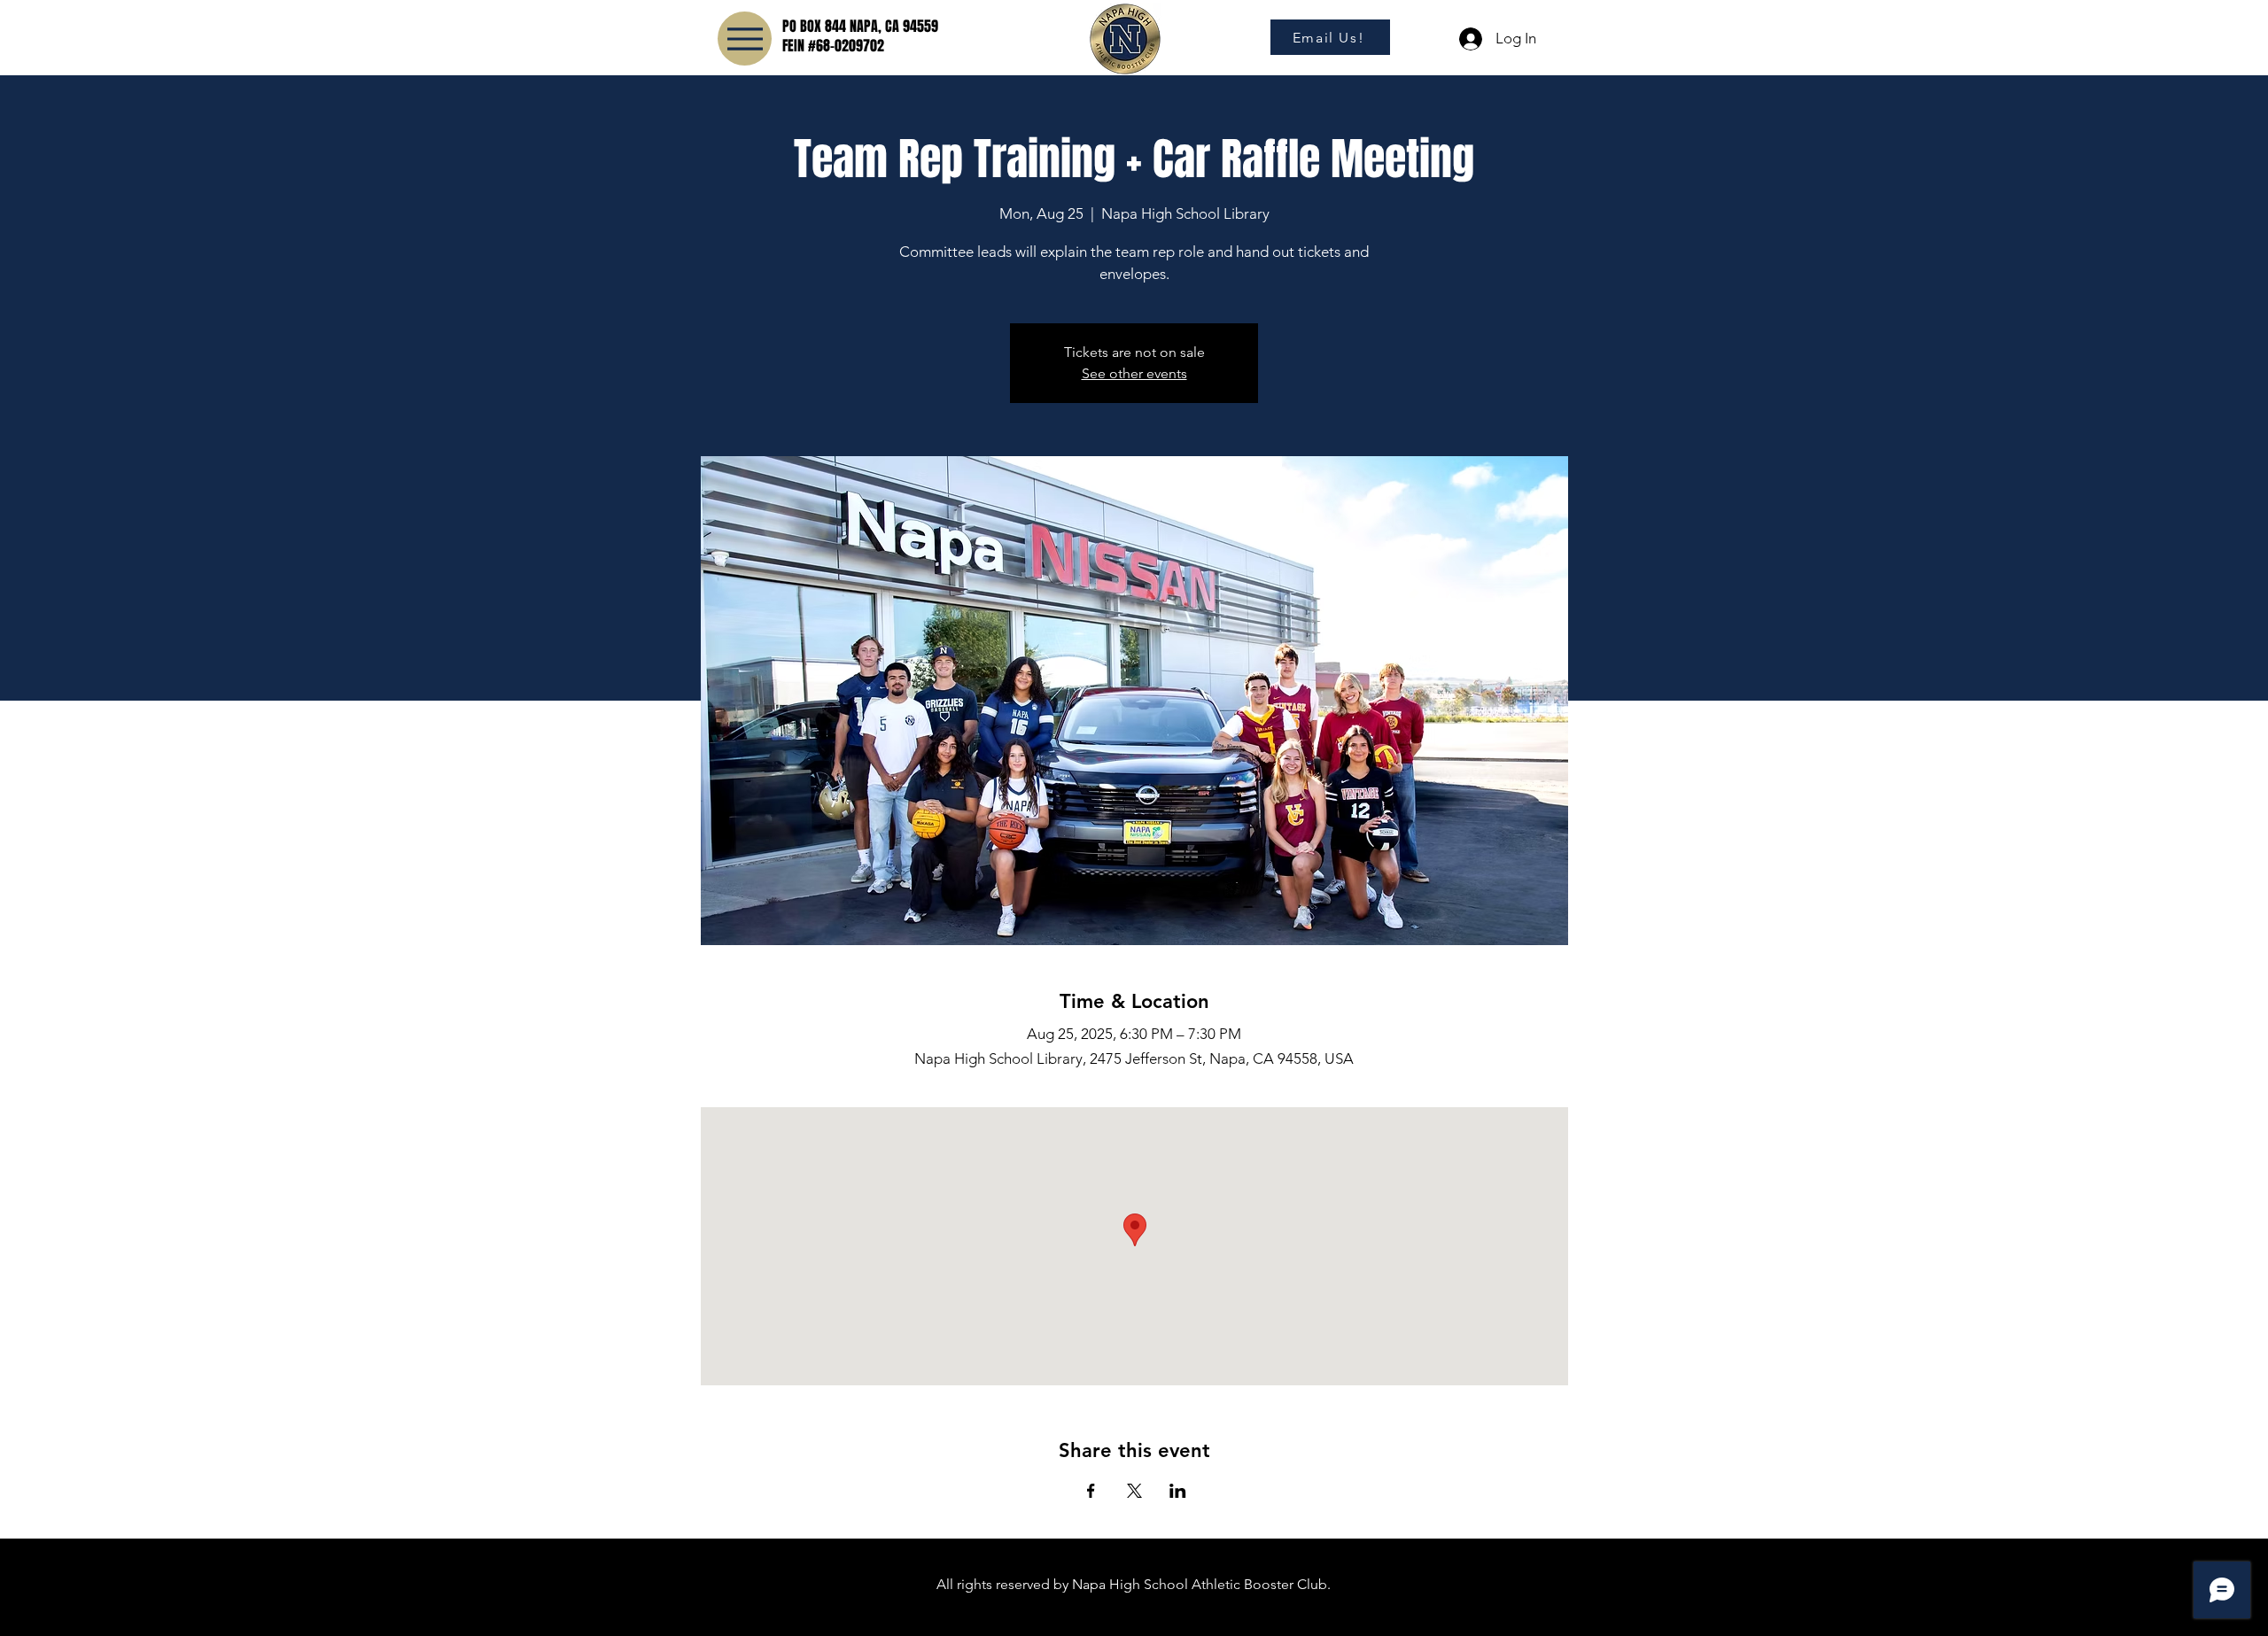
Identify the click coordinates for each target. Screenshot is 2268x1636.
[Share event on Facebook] (1091, 1491)
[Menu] (745, 39)
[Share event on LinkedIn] (1178, 1491)
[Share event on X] (1134, 1491)
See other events (1134, 373)
